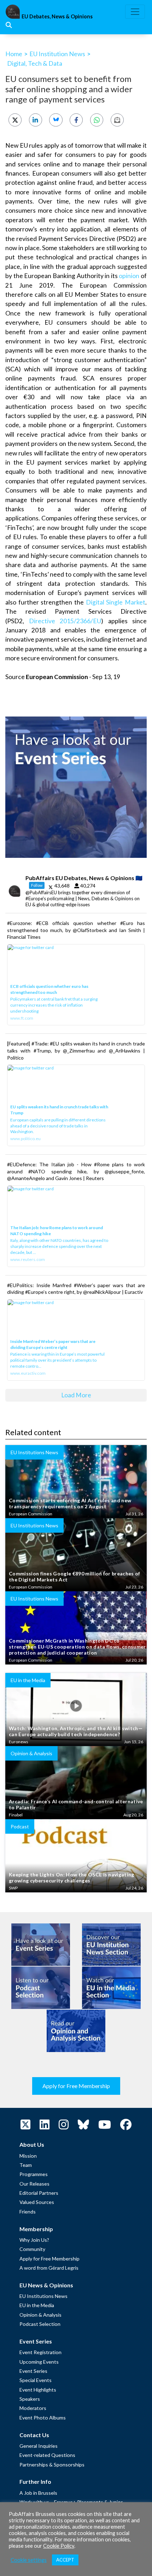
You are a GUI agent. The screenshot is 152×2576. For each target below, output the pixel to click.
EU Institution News (57, 54)
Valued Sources (37, 2202)
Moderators (33, 2408)
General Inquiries (39, 2446)
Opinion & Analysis (40, 2315)
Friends (28, 2212)
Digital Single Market (116, 602)
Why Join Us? (34, 2240)
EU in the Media (37, 2305)
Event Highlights (38, 2390)
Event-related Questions (47, 2455)
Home (14, 54)
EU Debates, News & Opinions (57, 16)
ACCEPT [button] (65, 2560)
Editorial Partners (39, 2193)
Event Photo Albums (43, 2418)
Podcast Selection (40, 2324)
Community (32, 2249)
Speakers (30, 2399)
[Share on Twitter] (15, 120)
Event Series (33, 2371)
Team (26, 2165)
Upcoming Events (39, 2362)
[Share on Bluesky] (56, 120)
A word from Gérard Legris (49, 2268)
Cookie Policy (59, 2546)
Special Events (36, 2380)
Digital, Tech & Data (35, 63)
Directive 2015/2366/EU (65, 621)
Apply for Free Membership (76, 2086)
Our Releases (34, 2184)
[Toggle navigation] (135, 12)
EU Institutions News (43, 2296)
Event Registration (40, 2352)
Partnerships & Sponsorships (52, 2465)
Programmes (34, 2174)
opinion (129, 276)
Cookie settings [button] (29, 2560)
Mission (28, 2156)
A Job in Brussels (38, 2493)
